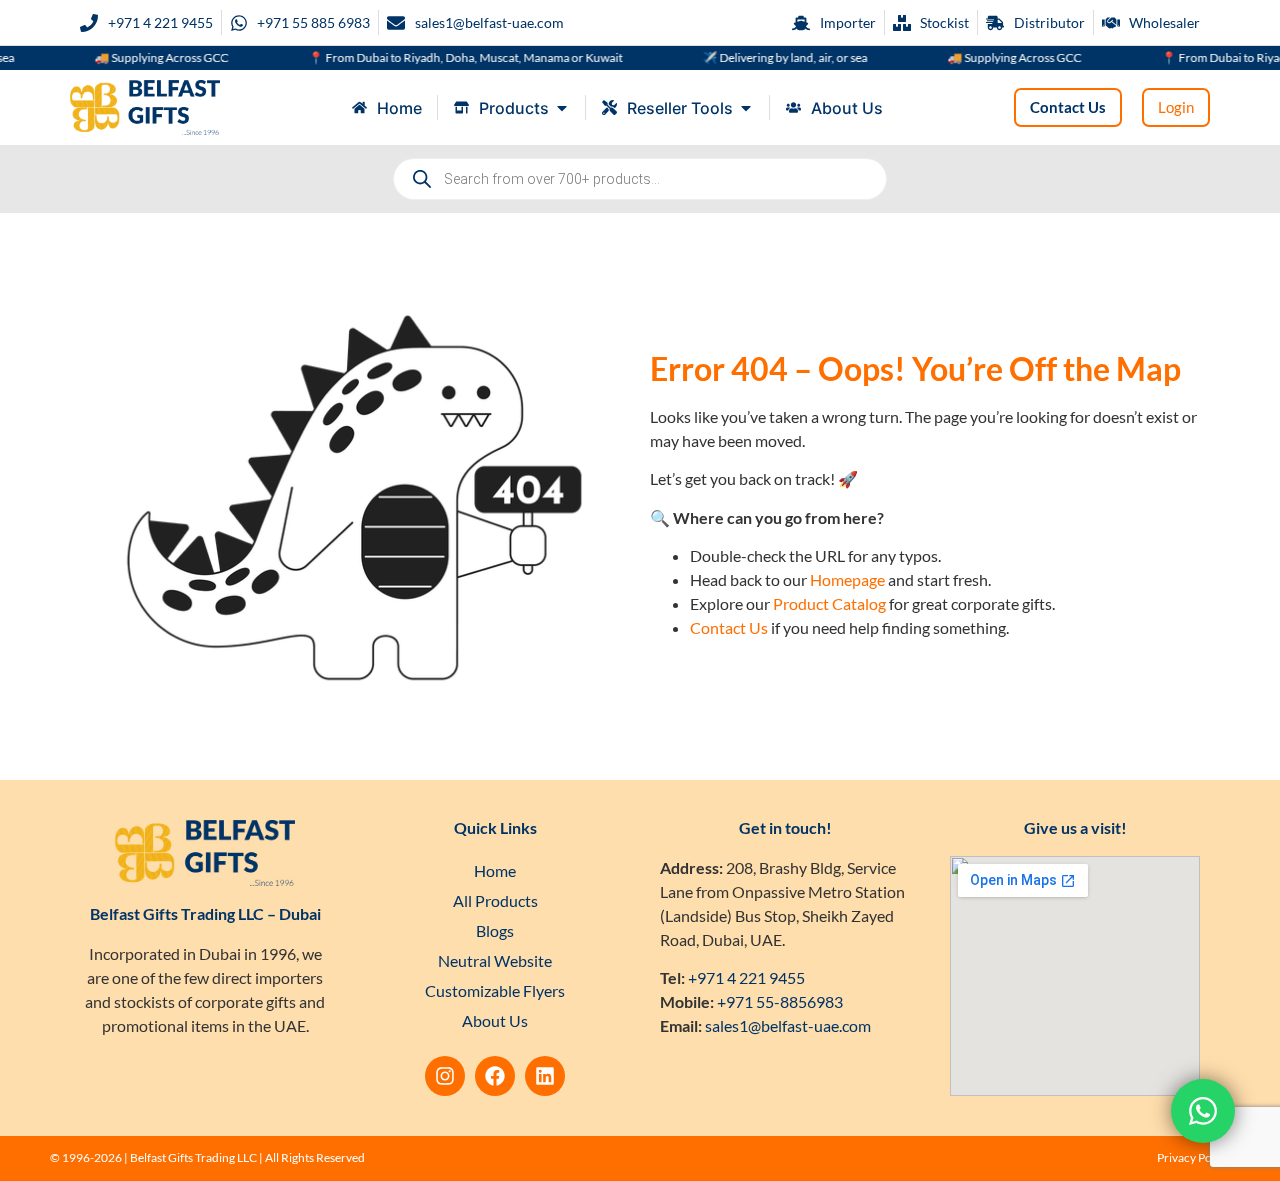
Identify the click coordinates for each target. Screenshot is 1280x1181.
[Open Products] (562, 108)
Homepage (847, 579)
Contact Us (729, 627)
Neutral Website (495, 960)
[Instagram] (445, 1076)
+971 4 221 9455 (746, 977)
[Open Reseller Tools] (746, 108)
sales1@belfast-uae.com (788, 1025)
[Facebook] (495, 1076)
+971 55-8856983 (780, 1001)
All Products (495, 900)
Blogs (495, 930)
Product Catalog (829, 603)
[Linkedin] (545, 1076)
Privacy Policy (1193, 1157)
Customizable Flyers (495, 990)
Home (495, 870)
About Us (495, 1020)
